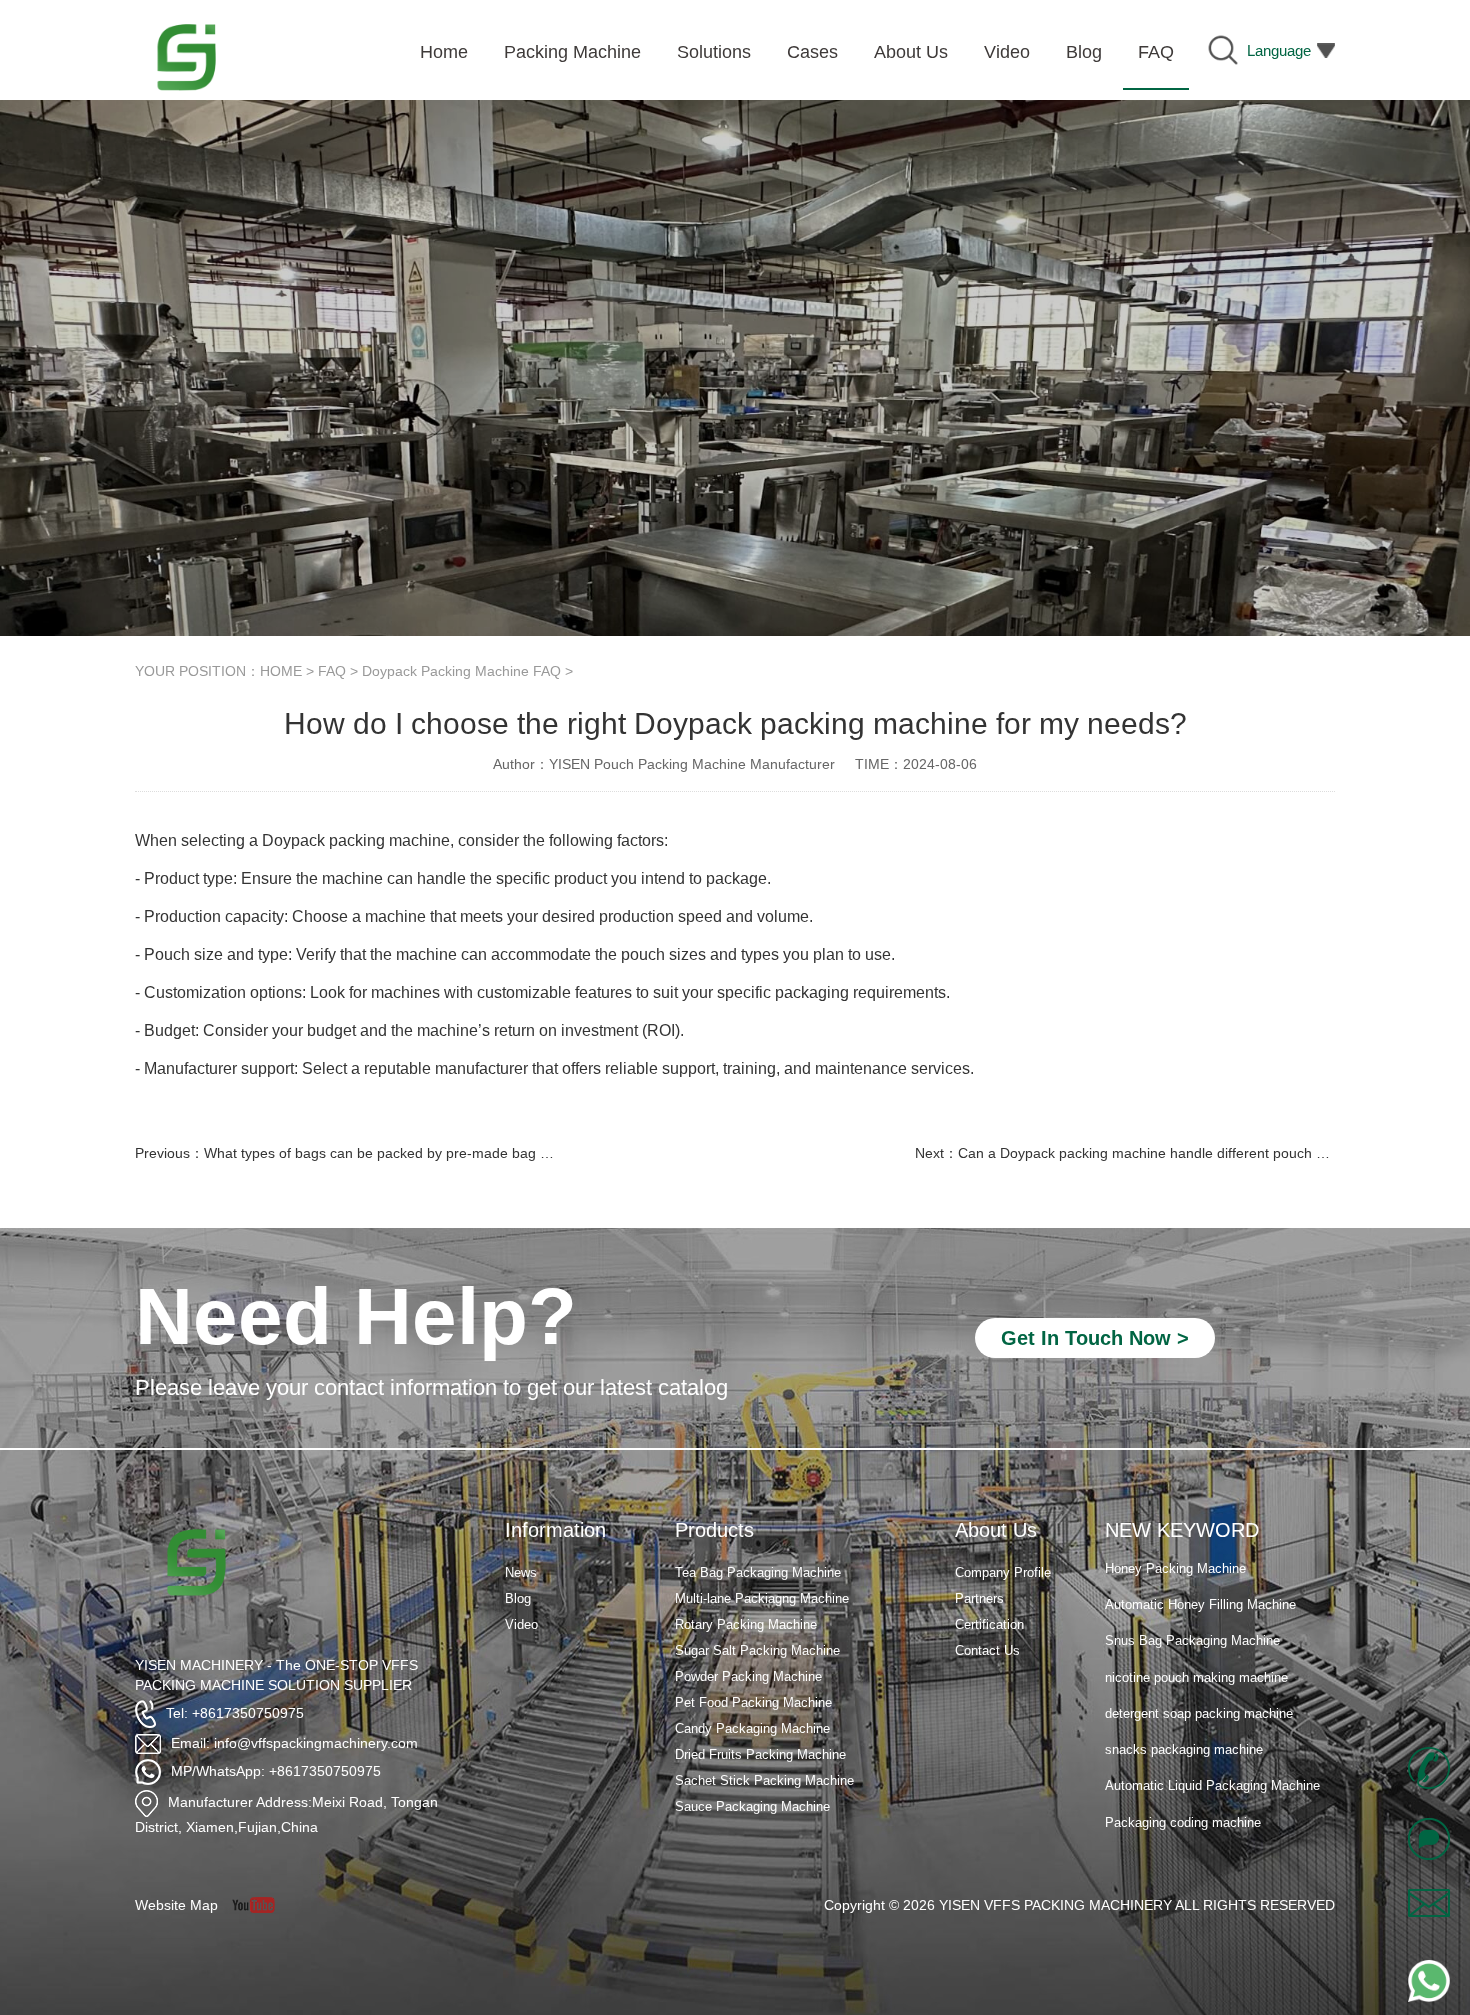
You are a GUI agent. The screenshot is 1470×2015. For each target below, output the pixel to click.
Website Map (176, 1905)
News (521, 1572)
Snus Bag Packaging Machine (1192, 1617)
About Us (996, 1530)
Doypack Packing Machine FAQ (461, 671)
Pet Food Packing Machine (753, 1702)
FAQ (332, 671)
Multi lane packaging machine (1191, 1835)
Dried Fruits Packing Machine (760, 1754)
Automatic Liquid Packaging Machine (1212, 1762)
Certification (989, 1624)
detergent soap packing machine (1199, 1690)
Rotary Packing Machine (746, 1624)
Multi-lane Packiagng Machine (762, 1598)
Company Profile (1003, 1572)
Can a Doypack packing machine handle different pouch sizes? (1157, 1153)
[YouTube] (260, 1905)
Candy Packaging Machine (752, 1728)
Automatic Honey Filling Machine (1200, 1581)
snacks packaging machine (1184, 1726)
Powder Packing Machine (748, 1676)
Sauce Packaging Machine (752, 1806)
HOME (281, 671)
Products (714, 1530)
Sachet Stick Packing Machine (764, 1780)
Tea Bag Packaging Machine (758, 1572)
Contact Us (987, 1650)
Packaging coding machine (1183, 1799)
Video (521, 1624)
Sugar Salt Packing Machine (757, 1650)
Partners (979, 1598)
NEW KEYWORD (1182, 1530)
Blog (518, 1598)
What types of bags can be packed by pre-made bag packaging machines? (441, 1153)
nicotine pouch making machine (1196, 1654)
